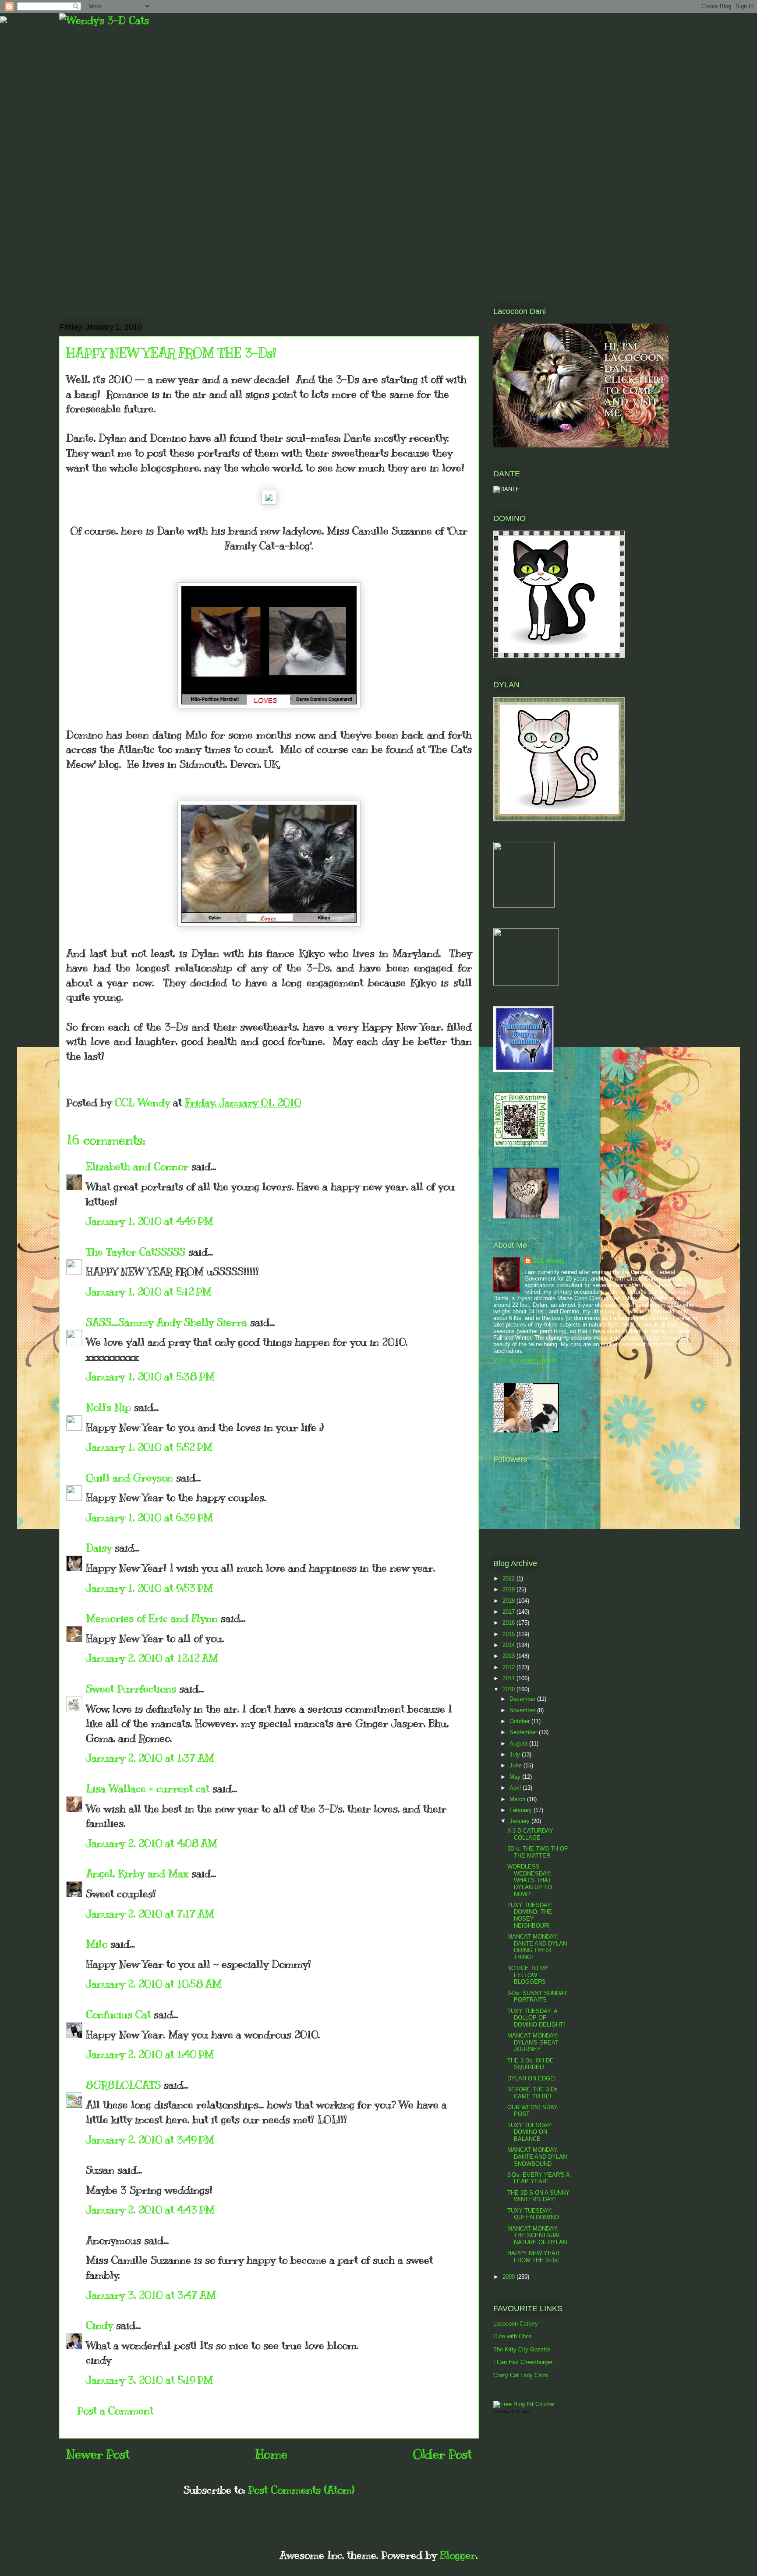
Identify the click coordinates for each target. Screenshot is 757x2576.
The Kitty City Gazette (522, 2349)
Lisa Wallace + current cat (148, 1788)
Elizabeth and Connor (137, 1166)
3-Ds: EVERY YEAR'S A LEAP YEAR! (538, 2178)
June (516, 1765)
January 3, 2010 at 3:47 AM (151, 2295)
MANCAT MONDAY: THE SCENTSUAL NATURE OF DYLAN (537, 2235)
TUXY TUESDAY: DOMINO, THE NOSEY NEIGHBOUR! (530, 1915)
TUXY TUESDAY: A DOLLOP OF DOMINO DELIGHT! (536, 2018)
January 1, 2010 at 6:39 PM (149, 1517)
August (519, 1744)
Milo (97, 1944)
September (524, 1732)
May (516, 1777)
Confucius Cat (118, 2014)
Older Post (442, 2454)
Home (271, 2454)
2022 (509, 1578)
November (523, 1710)
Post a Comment (115, 2411)
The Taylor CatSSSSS (136, 1252)
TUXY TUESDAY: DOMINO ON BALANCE (530, 2132)
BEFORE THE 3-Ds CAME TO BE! (532, 2093)
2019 (509, 1589)
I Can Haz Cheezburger (523, 2362)
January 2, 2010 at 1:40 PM (150, 2054)
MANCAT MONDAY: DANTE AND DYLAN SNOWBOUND (537, 2157)
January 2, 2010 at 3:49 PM (150, 2140)
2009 (509, 2277)
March (518, 1799)
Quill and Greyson (129, 1478)
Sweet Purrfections (131, 1689)
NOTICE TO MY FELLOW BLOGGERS (528, 1975)
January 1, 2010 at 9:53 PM (149, 1588)
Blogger (458, 2555)
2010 (509, 1689)
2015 (509, 1634)
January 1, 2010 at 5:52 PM (149, 1447)
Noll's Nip (108, 1407)
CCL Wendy (549, 1261)
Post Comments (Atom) (301, 2490)
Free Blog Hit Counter (512, 2412)
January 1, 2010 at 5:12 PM (149, 1292)
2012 (509, 1667)
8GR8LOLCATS (123, 2085)
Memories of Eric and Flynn (152, 1618)
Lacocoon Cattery (516, 2324)
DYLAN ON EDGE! (532, 2078)
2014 (509, 1645)
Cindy (99, 2325)
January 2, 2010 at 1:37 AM (150, 1758)
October (520, 1721)
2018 (509, 1601)
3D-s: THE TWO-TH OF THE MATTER (538, 1852)
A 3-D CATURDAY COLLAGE (530, 1834)
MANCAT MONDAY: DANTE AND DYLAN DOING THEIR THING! (537, 1947)
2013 (509, 1656)
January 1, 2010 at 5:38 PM (150, 1376)
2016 (509, 1623)
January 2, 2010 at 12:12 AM (152, 1658)
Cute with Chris (513, 2336)
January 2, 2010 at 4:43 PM (150, 2210)
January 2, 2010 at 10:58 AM (154, 1984)
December (523, 1699)
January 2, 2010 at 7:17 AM (150, 1914)
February (522, 1810)
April (516, 1788)
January (520, 1821)
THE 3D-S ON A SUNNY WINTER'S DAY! (538, 2196)
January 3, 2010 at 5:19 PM (149, 2380)
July (516, 1754)
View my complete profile (525, 1360)
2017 (509, 1612)
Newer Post (98, 2454)
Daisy (99, 1548)
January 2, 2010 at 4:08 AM (152, 1843)
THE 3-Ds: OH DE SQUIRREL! (531, 2064)
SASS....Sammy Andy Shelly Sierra (166, 1322)
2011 (509, 1678)
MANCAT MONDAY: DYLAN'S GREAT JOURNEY (533, 2042)
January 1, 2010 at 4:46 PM (150, 1221)
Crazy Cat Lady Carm (521, 2375)
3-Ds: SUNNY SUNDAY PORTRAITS (537, 1997)
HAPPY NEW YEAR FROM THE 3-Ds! (533, 2257)
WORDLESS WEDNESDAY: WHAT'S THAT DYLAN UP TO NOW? (530, 1880)
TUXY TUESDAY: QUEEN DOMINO (533, 2214)
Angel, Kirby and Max (137, 1873)
